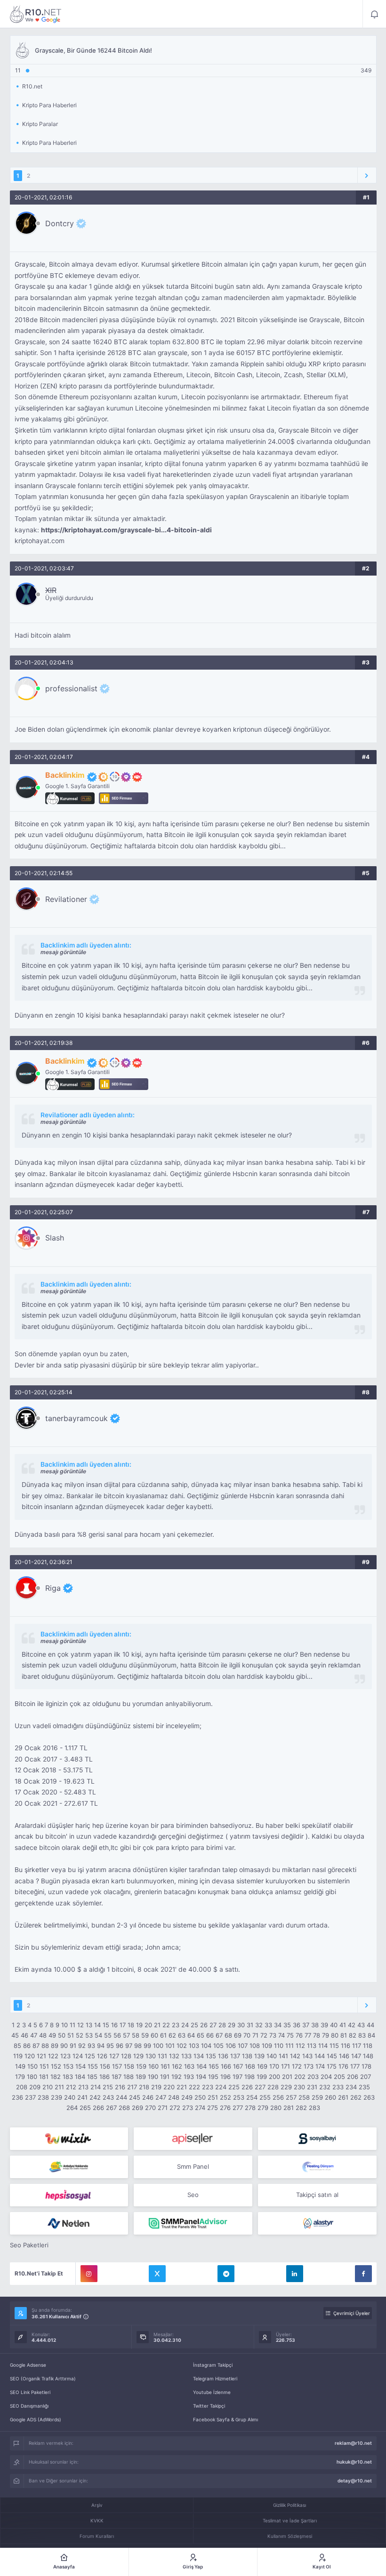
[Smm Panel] (193, 2139)
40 (334, 2025)
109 (267, 2046)
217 (132, 2087)
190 (153, 2077)
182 (56, 2077)
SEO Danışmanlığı (29, 2406)
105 (218, 2046)
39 (324, 2025)
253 (239, 2097)
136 (223, 2056)
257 (291, 2097)
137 (235, 2056)
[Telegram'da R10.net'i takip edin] (226, 2274)
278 (250, 2108)
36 (297, 2025)
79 (326, 2035)
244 (121, 2097)
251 (213, 2097)
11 (72, 2025)
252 (225, 2097)
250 (200, 2097)
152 (56, 2066)
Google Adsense (28, 2365)
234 (351, 2087)
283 (314, 2108)
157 (117, 2066)
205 (339, 2077)
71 (255, 2035)
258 (304, 2097)
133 (186, 2056)
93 (91, 2046)
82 (353, 2035)
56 (117, 2035)
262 (356, 2097)
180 (32, 2077)
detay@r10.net (355, 2481)
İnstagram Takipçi (213, 2365)
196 (225, 2077)
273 (188, 2108)
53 (89, 2035)
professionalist (71, 688)
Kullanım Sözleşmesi (290, 2536)
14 (97, 2025)
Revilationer (66, 899)
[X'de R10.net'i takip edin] (157, 2274)
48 (43, 2035)
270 (150, 2108)
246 (148, 2097)
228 (273, 2087)
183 (68, 2077)
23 (176, 2025)
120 (30, 2056)
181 (44, 2077)
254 (252, 2097)
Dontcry (60, 223)
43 (361, 2025)
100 (158, 2046)
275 (213, 2108)
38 (315, 2025)
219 (156, 2087)
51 (71, 2035)
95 (110, 2046)
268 (124, 2108)
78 (317, 2035)
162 (177, 2066)
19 (139, 2025)
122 (53, 2056)
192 (177, 2077)
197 (237, 2077)
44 (370, 2025)
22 (166, 2025)
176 (343, 2066)
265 (85, 2108)
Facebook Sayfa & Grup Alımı (225, 2419)
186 (105, 2077)
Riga (53, 1588)
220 (169, 2087)
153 (68, 2066)
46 (24, 2035)
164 (201, 2066)
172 (297, 2066)
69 (238, 2035)
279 (263, 2108)
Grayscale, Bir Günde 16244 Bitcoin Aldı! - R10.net (36, 14)
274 (200, 2108)
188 (129, 2077)
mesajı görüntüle (63, 952)
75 (290, 2035)
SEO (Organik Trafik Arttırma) (43, 2378)
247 (161, 2097)
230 (299, 2087)
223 (208, 2087)
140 (272, 2056)
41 (343, 2025)
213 (83, 2087)
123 (65, 2056)
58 (136, 2035)
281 (289, 2108)
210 (48, 2087)
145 (332, 2056)
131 (162, 2056)
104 (206, 2046)
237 (30, 2097)
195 (213, 2077)
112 (300, 2046)
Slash (55, 1238)
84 (371, 2035)
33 (268, 2025)
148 (368, 2056)
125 (90, 2056)
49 (52, 2035)
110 (279, 2046)
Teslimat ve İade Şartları (290, 2521)
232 (325, 2087)
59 (145, 2035)
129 (138, 2056)
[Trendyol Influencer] (69, 2139)
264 (72, 2108)
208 (22, 2087)
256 (278, 2097)
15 (106, 2025)
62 (172, 2035)
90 (64, 2046)
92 (82, 2046)
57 (126, 2035)
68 (228, 2035)
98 (138, 2046)
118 (368, 2046)
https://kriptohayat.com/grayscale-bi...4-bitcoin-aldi (126, 530)
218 (144, 2087)
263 (369, 2097)
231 (312, 2087)
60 (154, 2035)
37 (306, 2025)
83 (362, 2035)
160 (153, 2066)
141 (283, 2056)
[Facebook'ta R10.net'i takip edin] (363, 2274)
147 (356, 2056)
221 (182, 2087)
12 (80, 2025)
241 (82, 2097)
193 (189, 2077)
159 (141, 2066)
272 (175, 2108)
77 (308, 2035)
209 (35, 2087)
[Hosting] (317, 2167)
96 (120, 2046)
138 (247, 2056)
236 (17, 2097)
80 (335, 2035)
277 (238, 2108)
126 (102, 2056)
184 (80, 2077)
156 (105, 2066)
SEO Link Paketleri (30, 2392)
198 (249, 2077)
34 (278, 2025)
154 (80, 2066)
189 (141, 2077)
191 (165, 2077)
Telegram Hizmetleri (215, 2378)
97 (129, 2046)
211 (59, 2087)
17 (123, 2025)
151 (44, 2066)
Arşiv (97, 2505)
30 (241, 2025)
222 (194, 2087)
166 (226, 2066)
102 (182, 2046)
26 (204, 2025)
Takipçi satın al (317, 2195)
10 (64, 2025)
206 (353, 2077)
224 (221, 2087)
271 (163, 2108)
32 (259, 2025)
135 (211, 2056)
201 (287, 2077)
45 (15, 2035)
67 (219, 2035)
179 (20, 2077)
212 (71, 2087)
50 (62, 2035)
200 (274, 2077)
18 (131, 2025)
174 (320, 2066)
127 (114, 2056)
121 (41, 2056)
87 (36, 2046)
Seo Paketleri (29, 2245)
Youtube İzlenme (212, 2392)
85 (17, 2046)
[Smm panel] (193, 2223)
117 (357, 2046)
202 (300, 2077)
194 (201, 2077)
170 (274, 2066)
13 (89, 2025)
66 (210, 2035)
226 (247, 2087)
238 (43, 2097)
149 (20, 2066)
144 (320, 2056)
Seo (193, 2195)
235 (364, 2087)
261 (343, 2097)
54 (98, 2035)
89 (55, 2046)
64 (191, 2035)
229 (286, 2087)
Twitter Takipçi (209, 2406)
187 (117, 2077)
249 (187, 2097)
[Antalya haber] (69, 2167)
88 (45, 2046)
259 (317, 2097)
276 (225, 2108)
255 (265, 2097)
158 (129, 2066)
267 (111, 2108)
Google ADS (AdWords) (36, 2419)
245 (135, 2097)
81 (344, 2035)
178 (366, 2066)
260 (330, 2097)
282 (301, 2108)
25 (194, 2025)
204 (326, 2077)
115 (334, 2046)
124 (78, 2056)
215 (108, 2087)
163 (189, 2066)
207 (366, 2077)
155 (93, 2066)
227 (260, 2087)
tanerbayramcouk (76, 1418)
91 (73, 2046)
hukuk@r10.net (354, 2462)
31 (250, 2025)
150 (32, 2066)
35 (287, 2025)
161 (165, 2066)
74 (281, 2035)
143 (307, 2056)
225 (234, 2087)
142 (295, 2056)
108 (255, 2046)
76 (299, 2035)
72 (264, 2035)
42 (352, 2025)
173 (309, 2066)
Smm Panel (193, 2166)
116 (346, 2046)
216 (120, 2087)
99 (147, 2046)
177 (355, 2066)
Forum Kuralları (97, 2536)
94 (101, 2046)
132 (174, 2056)
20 (148, 2025)
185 (92, 2077)
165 (214, 2066)
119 (18, 2056)
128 (126, 2056)
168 (250, 2066)
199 (262, 2077)
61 (163, 2035)
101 (170, 2046)
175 (332, 2066)
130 (151, 2056)
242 (95, 2097)
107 (243, 2046)
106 (231, 2046)
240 (70, 2097)
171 (285, 2066)
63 (182, 2035)
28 (222, 2025)
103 (194, 2046)
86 (27, 2046)
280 (276, 2108)
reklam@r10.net (353, 2443)
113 (312, 2046)
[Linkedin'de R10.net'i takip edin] (295, 2274)
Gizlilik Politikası (289, 2505)
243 (108, 2097)
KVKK (97, 2521)
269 (137, 2108)
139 (259, 2056)
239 (56, 2097)
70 (247, 2035)
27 (213, 2025)
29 (232, 2025)
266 (98, 2108)
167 (238, 2066)
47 (34, 2035)
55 (108, 2035)
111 (289, 2046)
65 (201, 2035)
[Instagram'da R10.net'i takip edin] (89, 2274)
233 (338, 2087)
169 (262, 2066)
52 (80, 2035)
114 (323, 2046)
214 (96, 2087)
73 (273, 2035)
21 (157, 2025)
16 (114, 2025)
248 (174, 2097)
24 (185, 2025)
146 (344, 2056)
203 (313, 2077)
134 (199, 2056)
